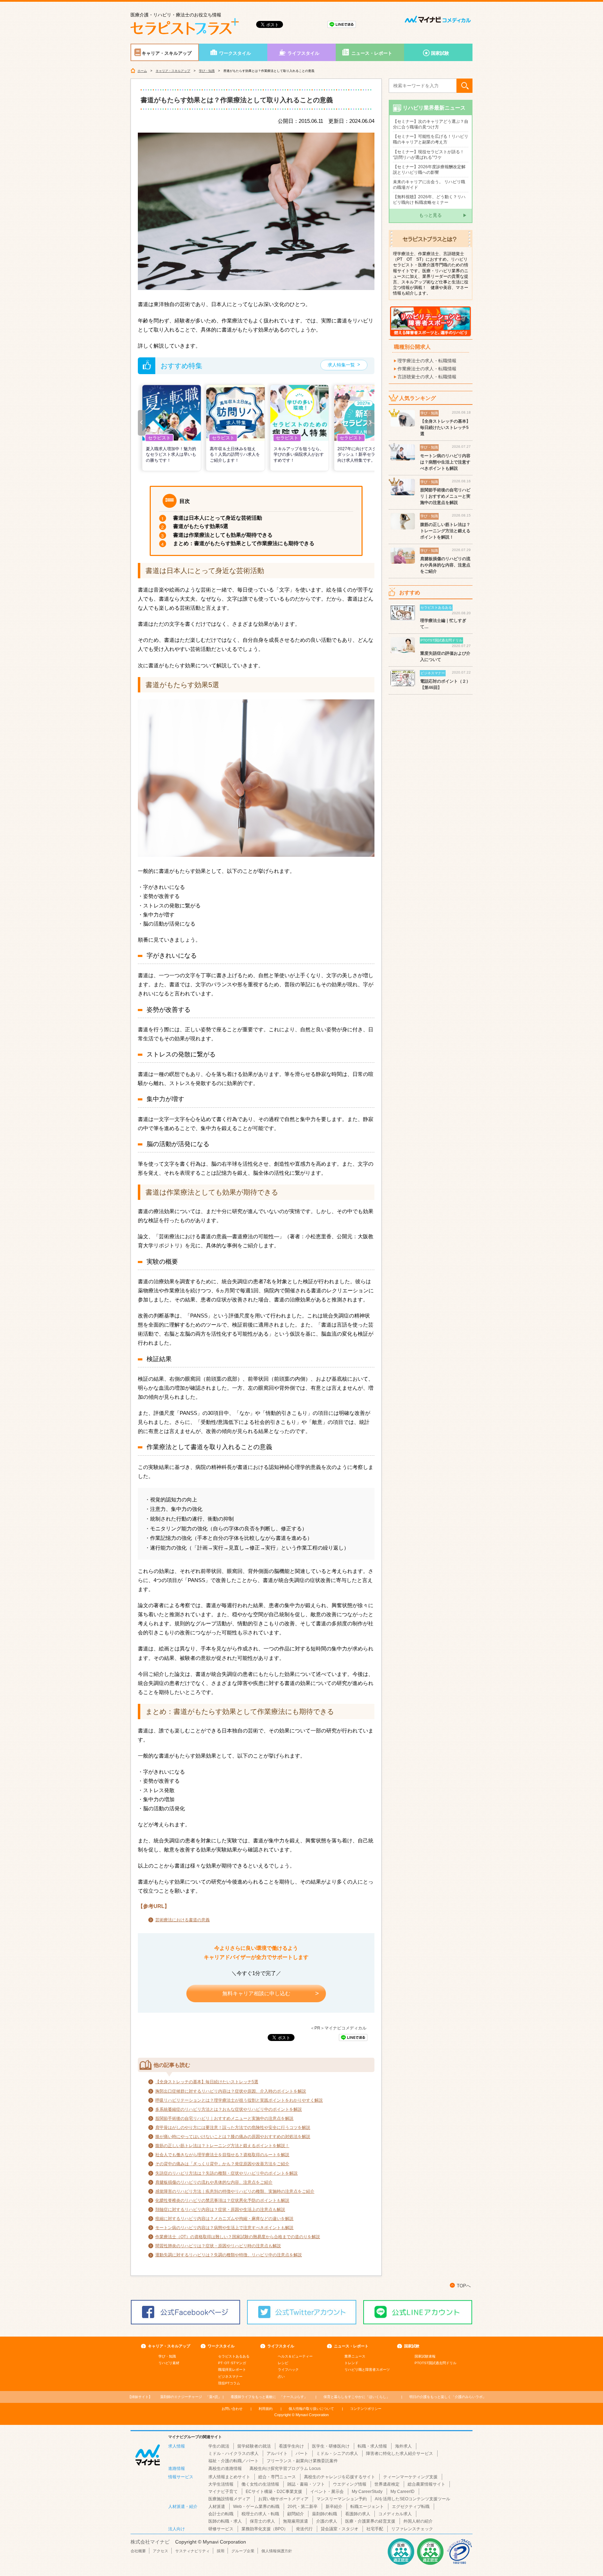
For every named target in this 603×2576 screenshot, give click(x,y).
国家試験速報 (425, 2356)
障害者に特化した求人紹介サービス (400, 2453)
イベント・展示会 (327, 2492)
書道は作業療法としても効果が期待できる (223, 535)
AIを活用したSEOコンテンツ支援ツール (412, 2499)
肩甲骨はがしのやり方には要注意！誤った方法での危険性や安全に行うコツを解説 (233, 2128)
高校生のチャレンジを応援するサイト (340, 2477)
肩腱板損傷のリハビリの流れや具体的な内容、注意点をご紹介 (214, 2182)
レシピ (283, 2363)
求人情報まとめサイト (229, 2477)
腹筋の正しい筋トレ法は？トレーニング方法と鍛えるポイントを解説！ (222, 2146)
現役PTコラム (229, 2383)
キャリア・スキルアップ (167, 53)
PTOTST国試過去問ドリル (435, 2363)
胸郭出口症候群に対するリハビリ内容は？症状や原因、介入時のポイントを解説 (231, 2091)
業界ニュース (355, 2356)
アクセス (161, 2551)
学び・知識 (207, 71)
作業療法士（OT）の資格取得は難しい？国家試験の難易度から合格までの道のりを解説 (238, 2237)
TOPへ (464, 2286)
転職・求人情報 (372, 2446)
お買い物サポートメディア (283, 2499)
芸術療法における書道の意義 (183, 1920)
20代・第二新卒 (303, 2507)
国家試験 (440, 53)
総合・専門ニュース (277, 2477)
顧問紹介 (296, 2514)
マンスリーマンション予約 (342, 2499)
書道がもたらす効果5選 (201, 526)
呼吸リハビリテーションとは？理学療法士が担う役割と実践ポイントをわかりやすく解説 (239, 2100)
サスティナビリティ (192, 2551)
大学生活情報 (221, 2484)
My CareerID (403, 2492)
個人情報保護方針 (277, 2551)
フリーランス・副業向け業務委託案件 (302, 2461)
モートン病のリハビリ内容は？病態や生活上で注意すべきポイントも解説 (224, 2228)
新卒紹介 (334, 2507)
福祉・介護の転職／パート (233, 2461)
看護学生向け (291, 2446)
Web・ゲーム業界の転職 (256, 2507)
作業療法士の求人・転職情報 (427, 369)
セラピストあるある (234, 2356)
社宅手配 (375, 2529)
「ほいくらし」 (357, 2397)
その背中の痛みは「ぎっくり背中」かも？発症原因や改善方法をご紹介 (222, 2164)
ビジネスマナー (230, 2377)
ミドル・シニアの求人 (337, 2453)
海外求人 (403, 2446)
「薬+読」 (191, 2397)
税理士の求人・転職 (260, 2514)
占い (281, 2377)
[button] (142, 423)
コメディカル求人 (395, 2514)
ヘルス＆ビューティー (295, 2356)
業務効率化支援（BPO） (265, 2529)
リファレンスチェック (412, 2529)
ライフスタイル (303, 53)
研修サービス (221, 2529)
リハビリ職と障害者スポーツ (367, 2370)
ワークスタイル (235, 53)
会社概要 (138, 2551)
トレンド (351, 2363)
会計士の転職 (221, 2514)
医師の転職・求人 (225, 2521)
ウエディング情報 (350, 2484)
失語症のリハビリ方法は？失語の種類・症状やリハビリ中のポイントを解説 (226, 2173)
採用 (221, 2551)
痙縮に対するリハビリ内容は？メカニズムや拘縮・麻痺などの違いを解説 (224, 2219)
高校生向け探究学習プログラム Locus (285, 2469)
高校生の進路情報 (225, 2469)
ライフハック (288, 2370)
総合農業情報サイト (426, 2484)
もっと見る (430, 215)
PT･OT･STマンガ (232, 2363)
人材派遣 (217, 2507)
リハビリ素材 (169, 2363)
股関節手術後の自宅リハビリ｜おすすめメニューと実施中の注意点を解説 (224, 2118)
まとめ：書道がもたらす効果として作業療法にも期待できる (244, 543)
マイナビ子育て (223, 2492)
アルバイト (277, 2453)
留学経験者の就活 (254, 2446)
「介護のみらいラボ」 (448, 2397)
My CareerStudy (367, 2492)
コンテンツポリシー (366, 2409)
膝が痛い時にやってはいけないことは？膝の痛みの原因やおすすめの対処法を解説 (233, 2137)
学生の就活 (219, 2446)
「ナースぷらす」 (269, 2397)
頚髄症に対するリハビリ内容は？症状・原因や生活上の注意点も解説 (220, 2210)
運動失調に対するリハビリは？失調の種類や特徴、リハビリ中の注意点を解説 (229, 2255)
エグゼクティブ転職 (411, 2507)
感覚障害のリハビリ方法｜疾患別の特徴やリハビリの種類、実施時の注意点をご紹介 (235, 2191)
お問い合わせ (232, 2409)
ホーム (142, 71)
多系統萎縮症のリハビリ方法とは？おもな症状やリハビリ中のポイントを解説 (229, 2109)
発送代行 (304, 2529)
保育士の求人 (262, 2521)
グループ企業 (243, 2551)
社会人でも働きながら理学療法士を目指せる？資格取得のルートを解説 (222, 2155)
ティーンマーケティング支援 (410, 2477)
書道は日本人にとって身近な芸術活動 (218, 518)
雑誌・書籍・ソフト (306, 2484)
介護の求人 (327, 2521)
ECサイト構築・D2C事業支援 (274, 2492)
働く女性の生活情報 (260, 2484)
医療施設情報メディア (229, 2499)
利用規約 (266, 2409)
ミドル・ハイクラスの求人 (233, 2453)
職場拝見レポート (232, 2370)
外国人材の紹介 (418, 2521)
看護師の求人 (358, 2514)
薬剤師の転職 (325, 2514)
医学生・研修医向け (331, 2446)
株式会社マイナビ (150, 2542)
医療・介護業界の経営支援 (370, 2521)
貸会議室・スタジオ (340, 2529)
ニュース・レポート (372, 53)
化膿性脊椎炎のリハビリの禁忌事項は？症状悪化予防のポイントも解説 (222, 2200)
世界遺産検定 (387, 2484)
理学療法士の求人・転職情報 (427, 361)
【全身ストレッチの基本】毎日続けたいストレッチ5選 (207, 2082)
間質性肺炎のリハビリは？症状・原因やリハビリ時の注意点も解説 (218, 2246)
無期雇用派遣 (296, 2521)
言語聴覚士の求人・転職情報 (427, 377)
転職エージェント (367, 2507)
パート (302, 2453)
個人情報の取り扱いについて (311, 2409)
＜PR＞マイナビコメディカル (338, 2028)
